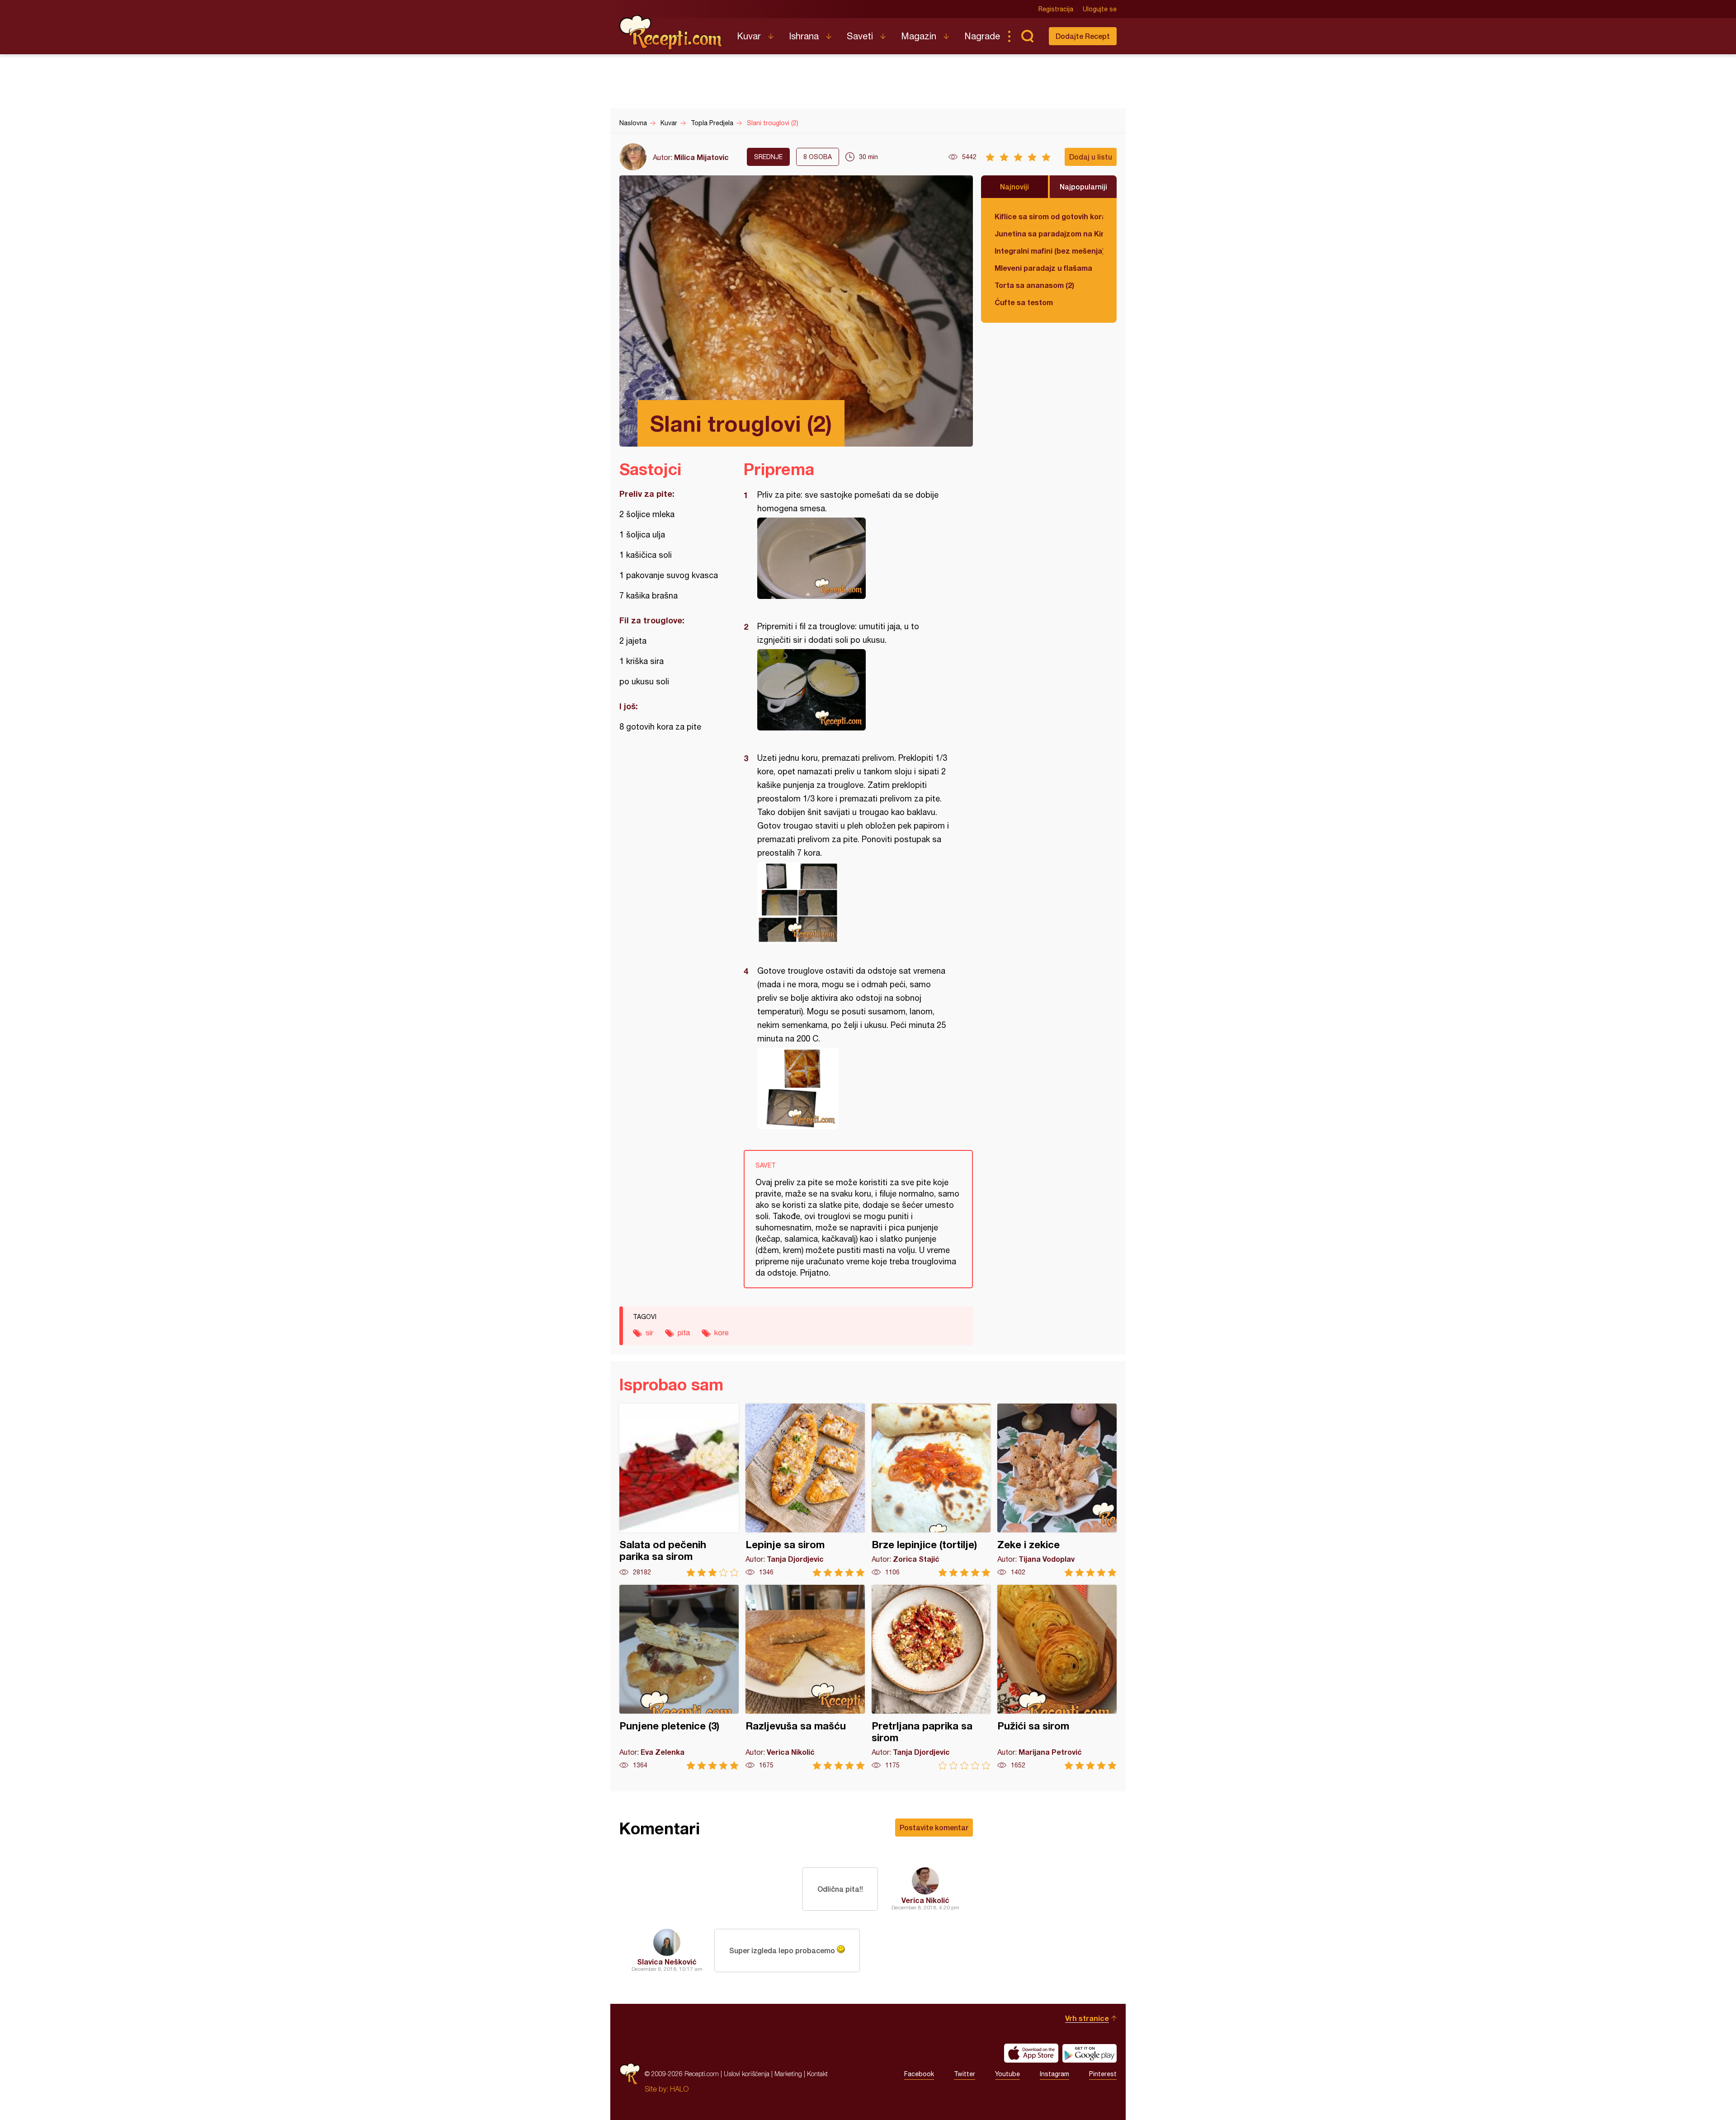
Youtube (1007, 2074)
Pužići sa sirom (1057, 1677)
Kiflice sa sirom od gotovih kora (1049, 216)
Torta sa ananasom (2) (1034, 285)
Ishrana (804, 36)
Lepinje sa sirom (805, 1490)
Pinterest (1103, 2074)
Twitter (965, 2074)
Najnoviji (1014, 186)
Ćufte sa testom (1024, 302)
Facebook (919, 2074)
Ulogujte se (1100, 9)
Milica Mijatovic (701, 157)
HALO (679, 2089)
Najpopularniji (1083, 186)
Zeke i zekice (1057, 1490)
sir (649, 1333)
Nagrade (982, 36)
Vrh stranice (1087, 2018)
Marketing (788, 2074)
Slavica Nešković (667, 1962)
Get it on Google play (1090, 2053)
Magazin (919, 36)
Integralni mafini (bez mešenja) (1049, 251)
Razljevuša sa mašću (805, 1677)
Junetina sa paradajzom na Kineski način (1049, 233)
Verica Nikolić (925, 1900)
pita (684, 1333)
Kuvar (749, 36)
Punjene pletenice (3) (679, 1677)
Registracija (1056, 9)
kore (722, 1333)
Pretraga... (1027, 36)
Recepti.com (671, 33)
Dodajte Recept (1083, 36)
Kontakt (817, 2074)
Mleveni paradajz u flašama (1043, 268)
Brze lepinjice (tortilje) (931, 1490)
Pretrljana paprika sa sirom (931, 1677)
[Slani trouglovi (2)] (854, 558)
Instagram (1054, 2074)
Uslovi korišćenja (747, 2074)
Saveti (860, 36)
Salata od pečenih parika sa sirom (679, 1490)
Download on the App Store (1031, 2053)
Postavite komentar (934, 1827)
